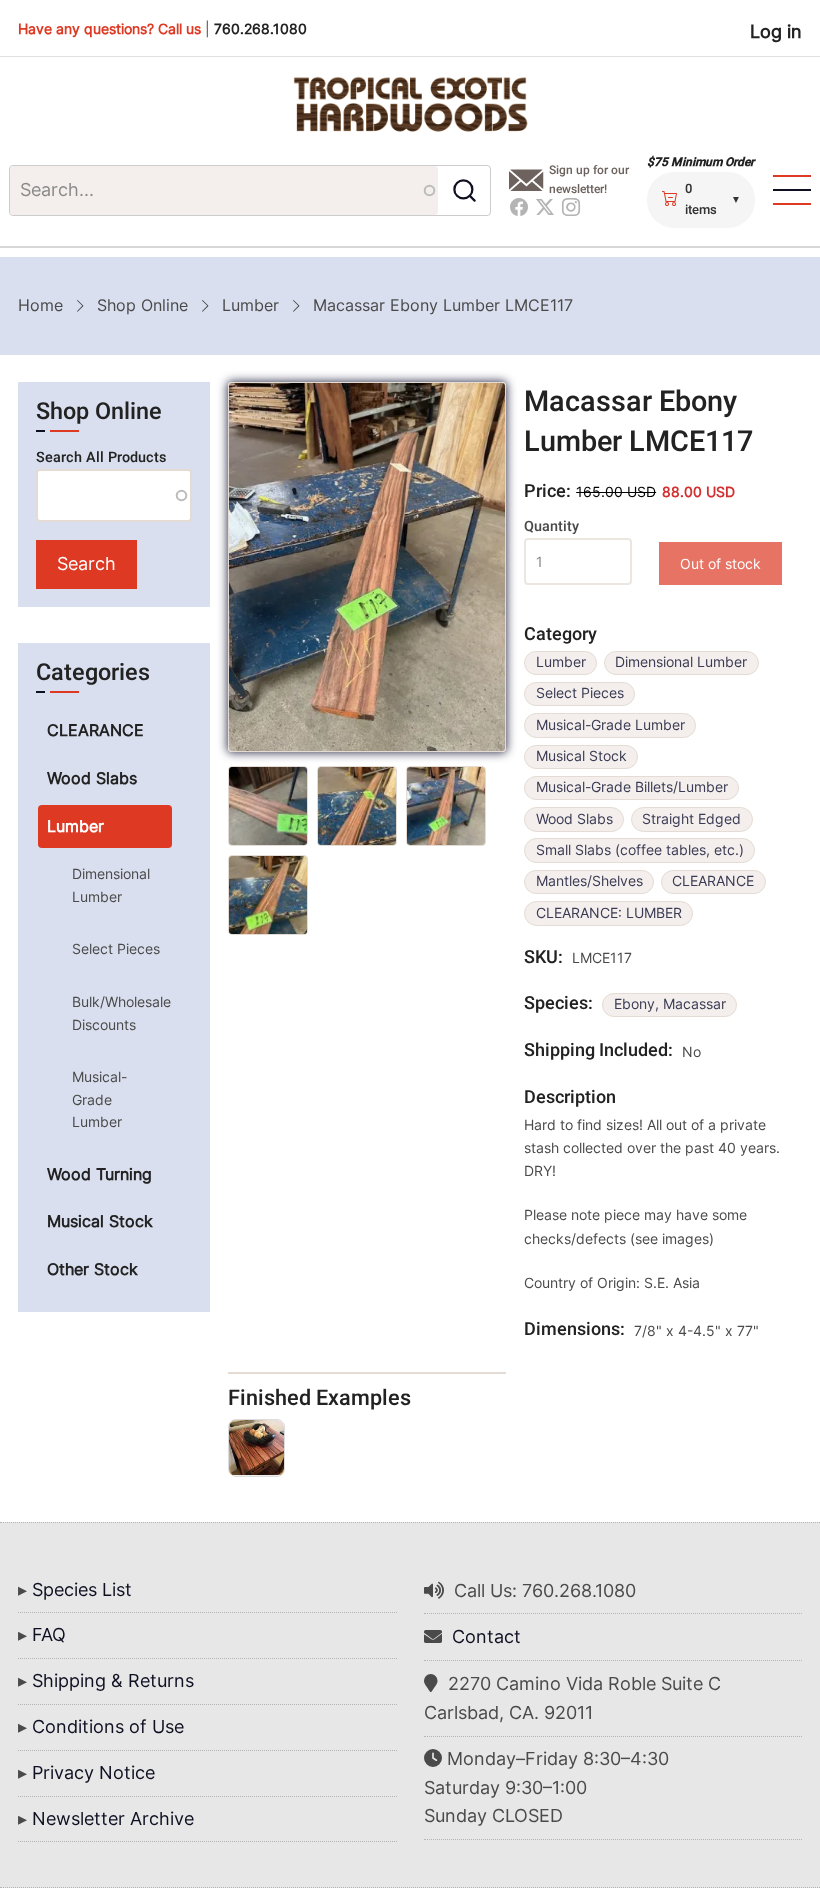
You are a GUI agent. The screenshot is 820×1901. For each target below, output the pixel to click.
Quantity (551, 526)
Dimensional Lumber (681, 662)
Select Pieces (580, 693)
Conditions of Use (108, 1726)
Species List (82, 1589)
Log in (776, 31)
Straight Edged (691, 819)
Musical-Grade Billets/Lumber (632, 787)
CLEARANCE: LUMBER (609, 913)
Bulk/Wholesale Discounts (121, 1012)
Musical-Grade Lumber (610, 725)
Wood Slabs (574, 819)
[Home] (410, 105)
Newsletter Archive (113, 1818)
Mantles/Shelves (589, 881)
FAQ (49, 1634)
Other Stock (92, 1269)
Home (40, 305)
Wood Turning (99, 1174)
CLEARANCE (713, 881)
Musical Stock (581, 756)
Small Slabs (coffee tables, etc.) (640, 850)
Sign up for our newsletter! (589, 179)
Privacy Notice (93, 1772)
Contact (486, 1636)
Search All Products (101, 457)
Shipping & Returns (113, 1680)
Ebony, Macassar (670, 1004)
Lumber (250, 305)
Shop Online (142, 305)
